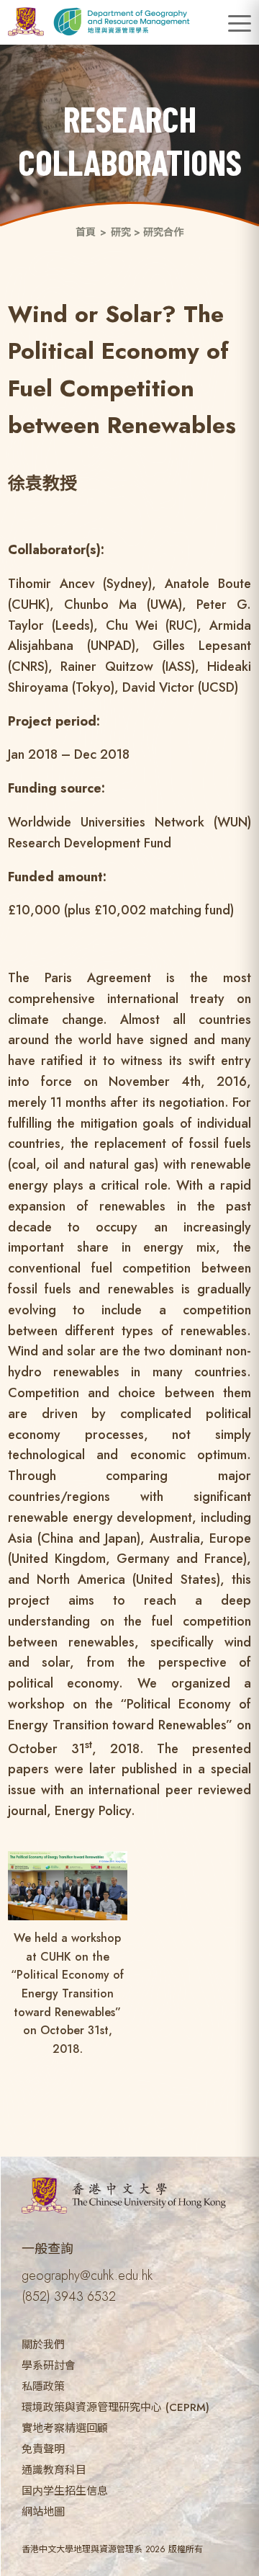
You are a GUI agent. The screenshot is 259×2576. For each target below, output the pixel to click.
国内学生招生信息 (65, 2491)
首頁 (86, 232)
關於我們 (43, 2345)
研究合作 (163, 232)
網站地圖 (43, 2512)
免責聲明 (43, 2449)
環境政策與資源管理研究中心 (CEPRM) (115, 2407)
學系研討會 (49, 2366)
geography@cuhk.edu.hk (87, 2276)
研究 (121, 232)
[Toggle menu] (240, 24)
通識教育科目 (54, 2470)
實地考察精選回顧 (65, 2428)
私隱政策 (43, 2386)
